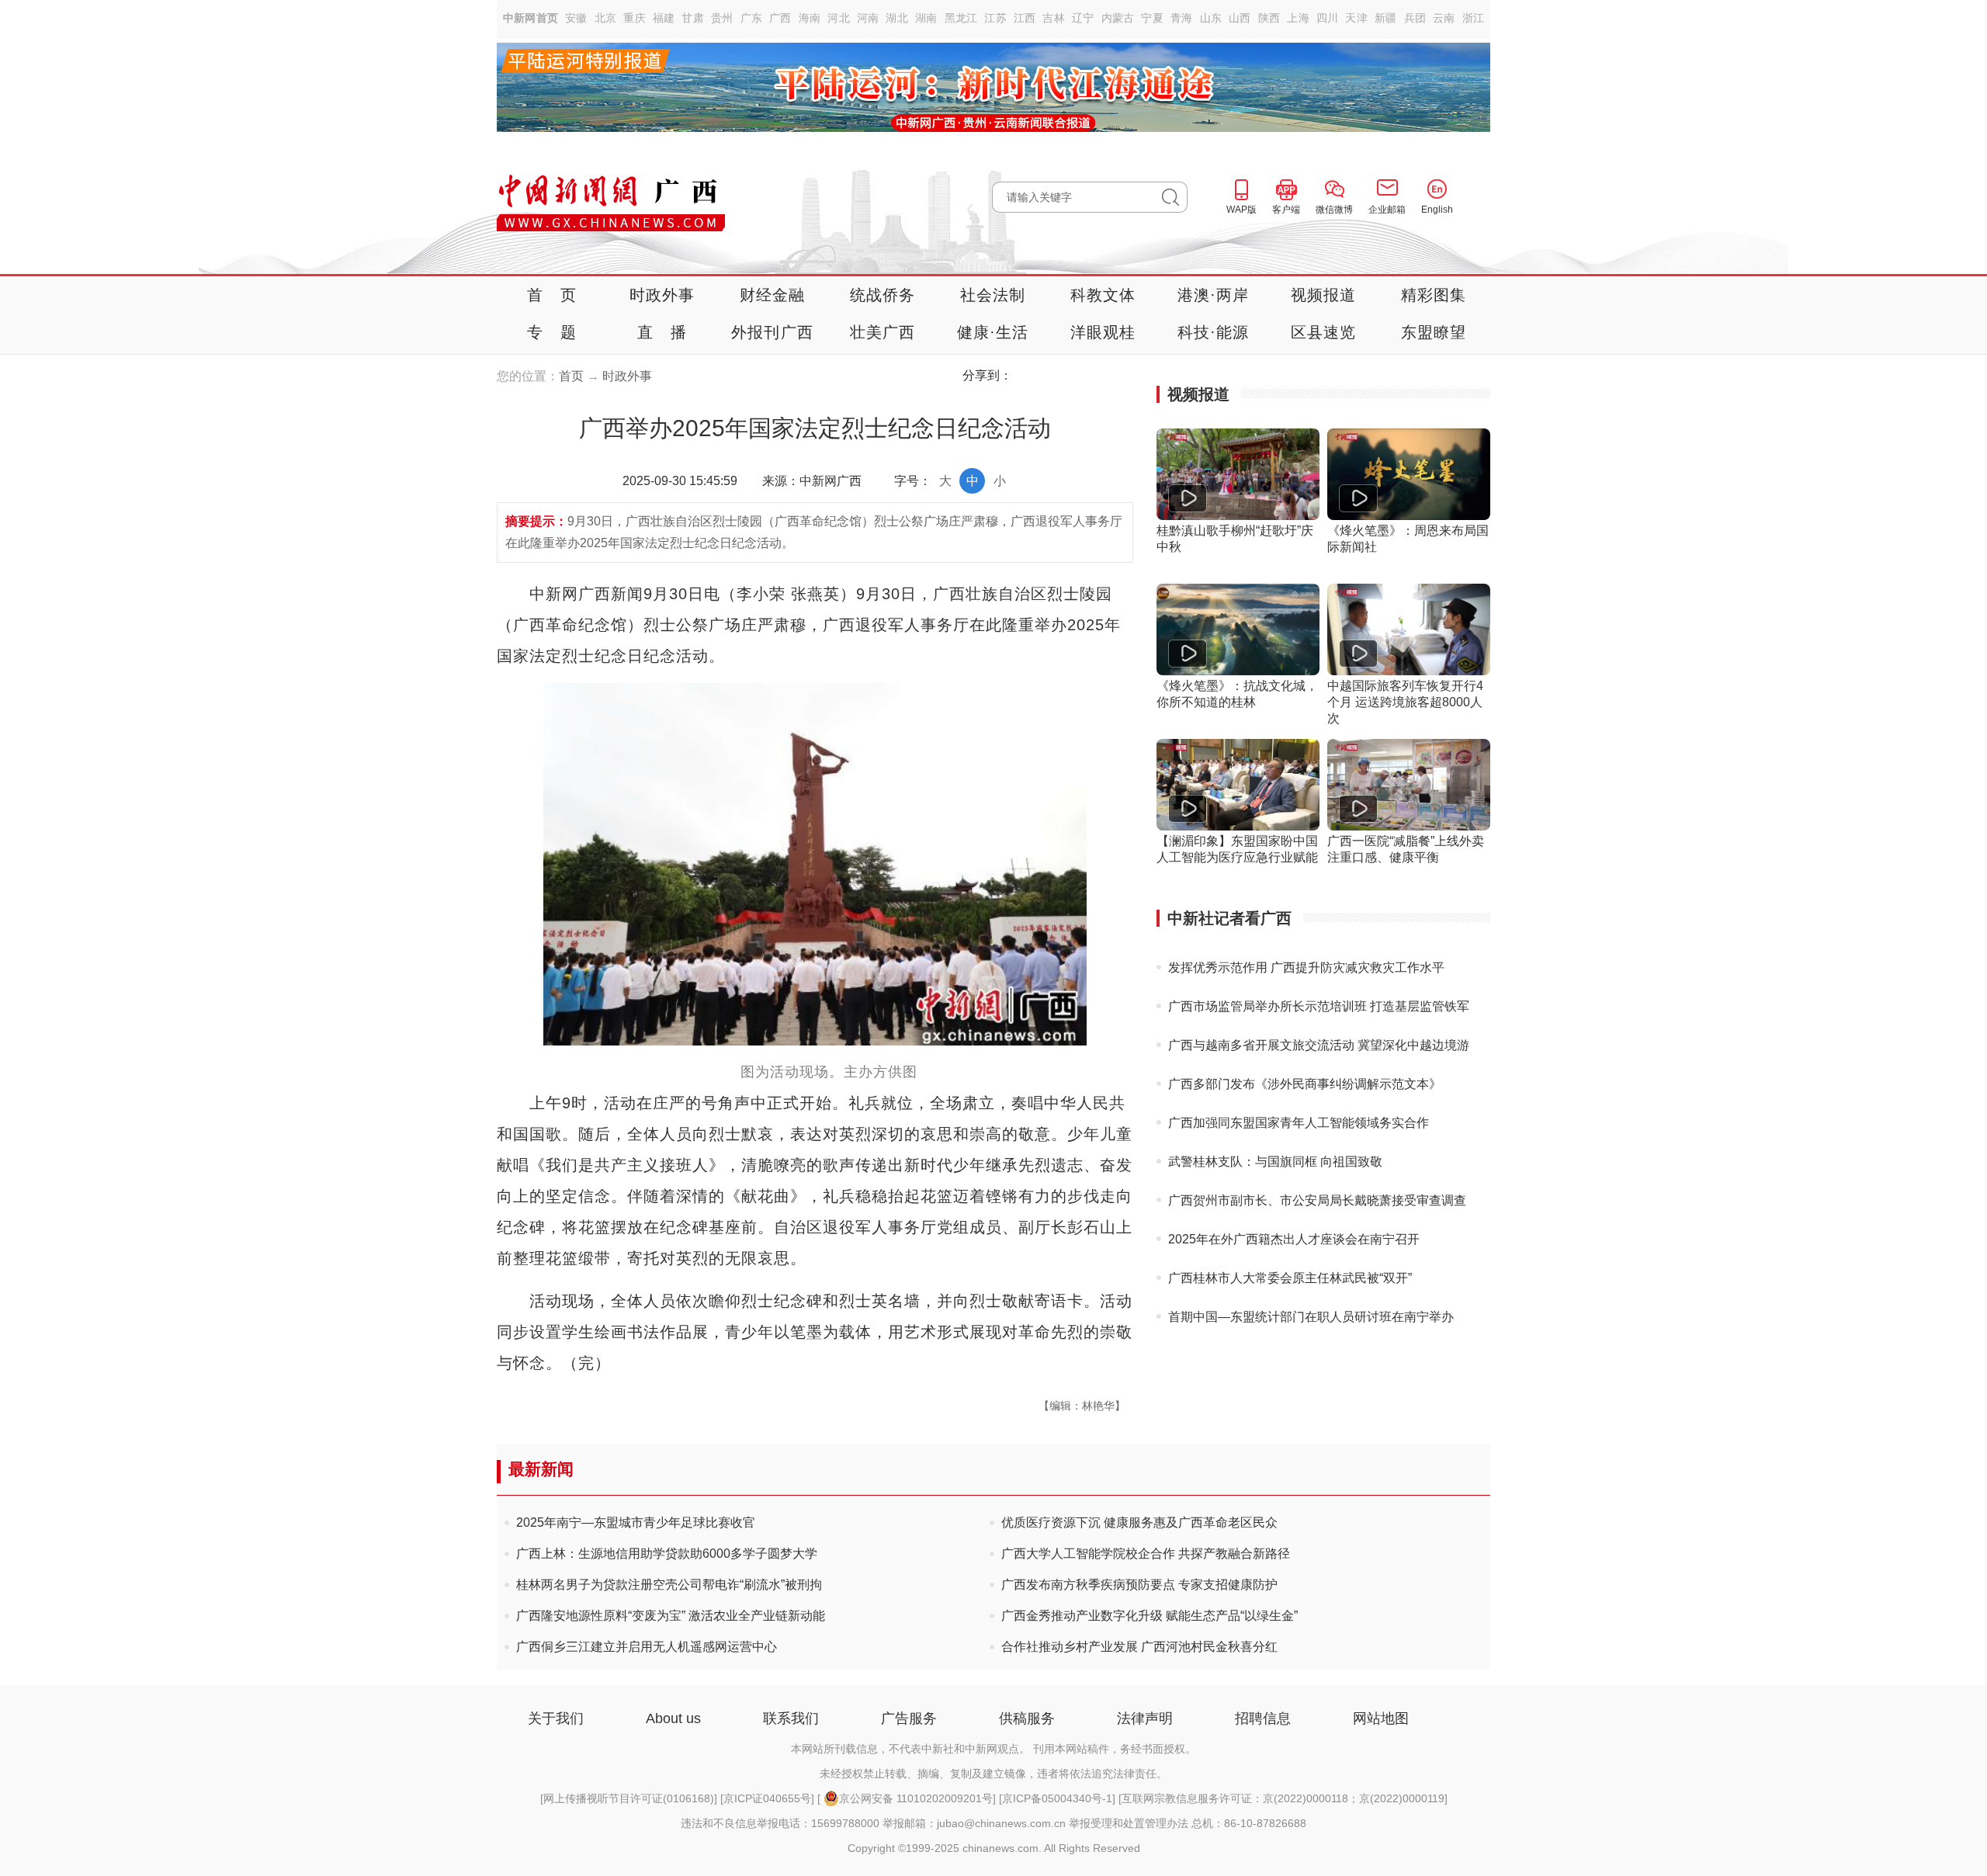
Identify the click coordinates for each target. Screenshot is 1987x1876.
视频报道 (1324, 295)
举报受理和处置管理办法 (1129, 1823)
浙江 (1474, 18)
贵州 (722, 18)
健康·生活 (993, 332)
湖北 (897, 18)
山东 (1211, 18)
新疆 (1386, 18)
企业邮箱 (1387, 210)
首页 (571, 376)
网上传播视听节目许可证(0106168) (629, 1798)
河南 (868, 18)
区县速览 (1324, 332)
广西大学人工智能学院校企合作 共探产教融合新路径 (1146, 1554)
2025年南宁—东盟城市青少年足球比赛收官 (636, 1522)
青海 (1182, 18)
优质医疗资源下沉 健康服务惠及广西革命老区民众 (1139, 1522)
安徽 (576, 18)
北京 (606, 18)
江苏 (995, 18)
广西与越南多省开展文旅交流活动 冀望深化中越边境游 (1319, 1045)
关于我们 (556, 1718)
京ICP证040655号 (767, 1798)
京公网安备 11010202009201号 (916, 1798)
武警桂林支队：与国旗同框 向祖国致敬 (1275, 1162)
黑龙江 (961, 18)
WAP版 (1241, 210)
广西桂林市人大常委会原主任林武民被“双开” (1290, 1278)
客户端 (1286, 210)
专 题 (552, 332)
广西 (780, 18)
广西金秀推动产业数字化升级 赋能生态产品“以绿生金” (1150, 1616)
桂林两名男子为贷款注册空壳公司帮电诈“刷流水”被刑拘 (669, 1585)
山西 (1240, 18)
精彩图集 (1434, 295)
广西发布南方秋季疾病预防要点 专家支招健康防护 (1139, 1585)
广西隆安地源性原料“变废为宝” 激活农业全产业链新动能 (671, 1616)
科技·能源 (1214, 332)
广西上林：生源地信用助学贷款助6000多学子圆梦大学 (667, 1554)
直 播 (662, 332)
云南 (1444, 18)
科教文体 (1103, 295)
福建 (664, 18)
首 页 (552, 295)
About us (673, 1718)
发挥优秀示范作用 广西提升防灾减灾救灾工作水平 (1306, 967)
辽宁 (1083, 18)
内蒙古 (1118, 18)
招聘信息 (1263, 1718)
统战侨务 (883, 295)
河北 (839, 18)
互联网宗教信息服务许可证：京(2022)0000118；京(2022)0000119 (1283, 1798)
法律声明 (1145, 1718)
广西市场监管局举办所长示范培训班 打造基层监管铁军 (1319, 1006)
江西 (1025, 18)
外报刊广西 (772, 332)
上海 (1298, 18)
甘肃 (693, 18)
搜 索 (1175, 197)
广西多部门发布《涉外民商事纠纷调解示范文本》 (1305, 1084)
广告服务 (909, 1718)
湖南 (926, 18)
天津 (1356, 18)
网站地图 (1381, 1718)
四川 (1328, 18)
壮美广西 (883, 332)
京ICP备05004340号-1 (1057, 1798)
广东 (752, 18)
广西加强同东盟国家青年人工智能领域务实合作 (1299, 1123)
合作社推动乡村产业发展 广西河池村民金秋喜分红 (1139, 1647)
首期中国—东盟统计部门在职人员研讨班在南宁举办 (1311, 1317)
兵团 (1415, 18)
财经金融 (773, 295)
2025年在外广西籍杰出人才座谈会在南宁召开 (1294, 1239)
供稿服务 (1027, 1718)
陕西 (1269, 18)
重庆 (635, 18)
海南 (810, 18)
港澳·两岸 (1214, 295)
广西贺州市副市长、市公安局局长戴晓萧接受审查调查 (1317, 1200)
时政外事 (662, 295)
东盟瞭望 (1434, 332)
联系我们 (791, 1718)
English (1437, 210)
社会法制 (993, 295)
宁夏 (1152, 18)
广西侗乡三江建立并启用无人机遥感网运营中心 (647, 1647)
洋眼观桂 (1103, 332)
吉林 (1054, 18)
